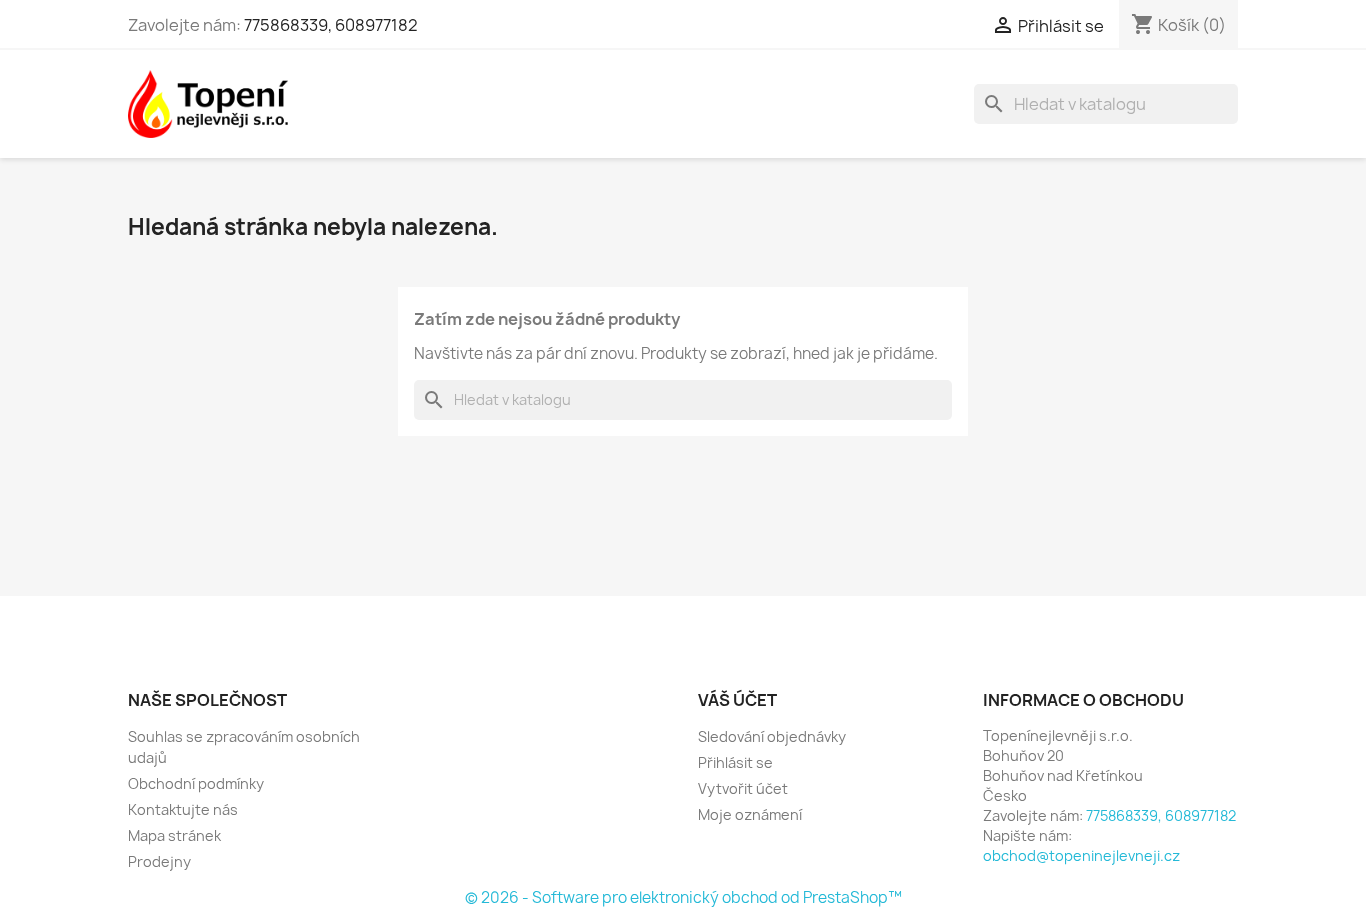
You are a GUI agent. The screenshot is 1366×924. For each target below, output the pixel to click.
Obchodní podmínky (196, 783)
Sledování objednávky (772, 736)
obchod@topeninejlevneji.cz (1081, 855)
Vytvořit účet (743, 788)
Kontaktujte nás (183, 809)
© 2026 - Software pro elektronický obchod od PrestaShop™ (683, 897)
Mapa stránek (174, 835)
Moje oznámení (750, 814)
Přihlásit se (735, 762)
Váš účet (737, 700)
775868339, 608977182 (331, 25)
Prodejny (159, 861)
